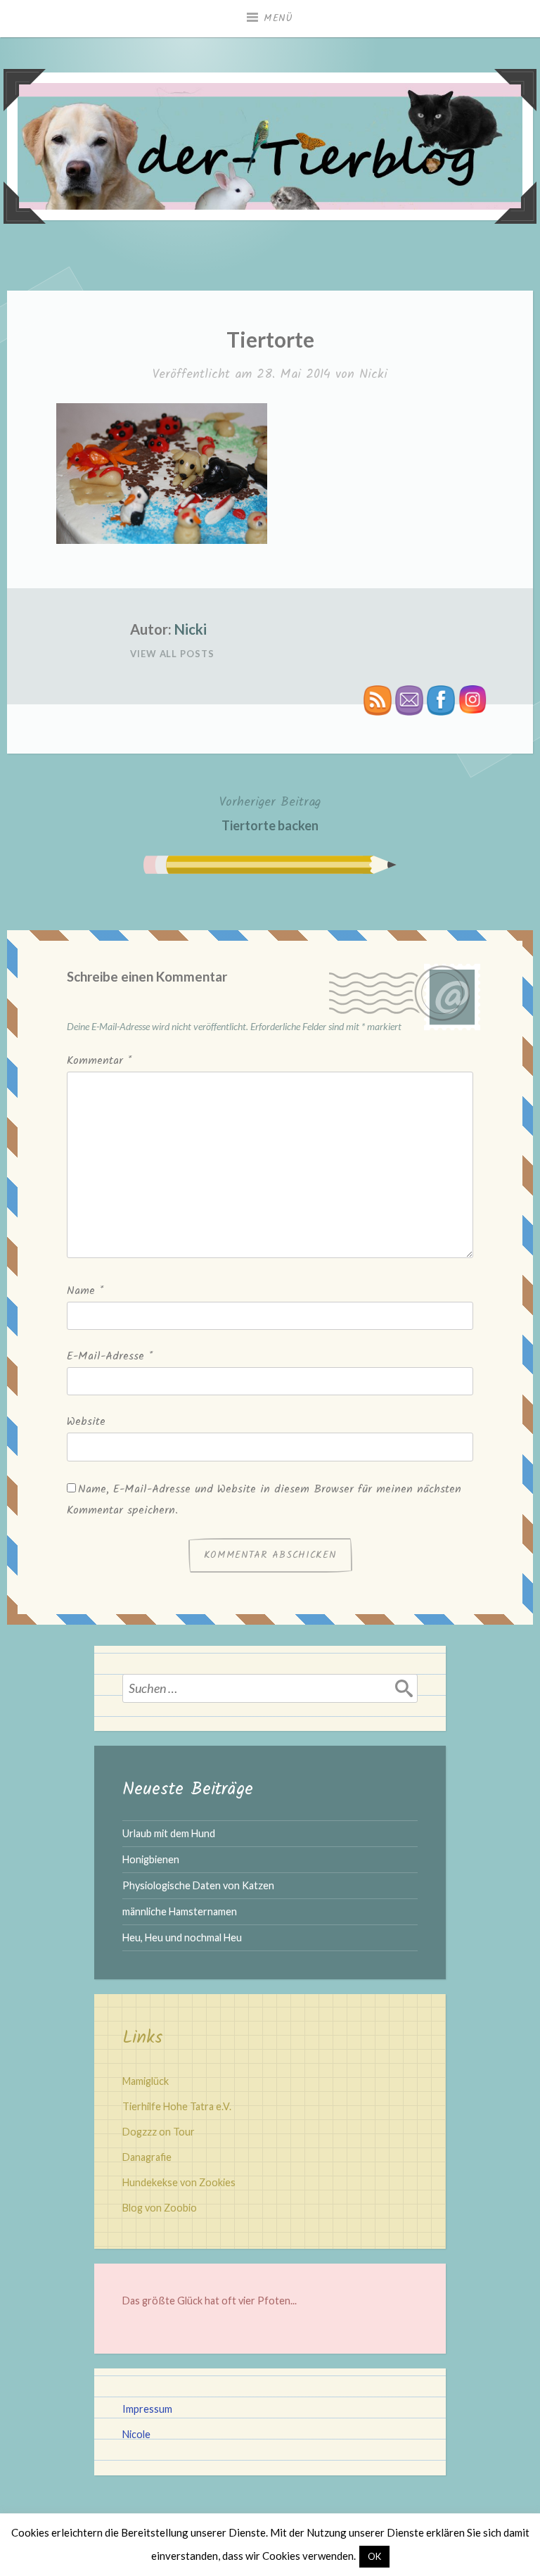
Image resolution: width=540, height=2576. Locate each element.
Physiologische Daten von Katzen (198, 1885)
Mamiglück (146, 2081)
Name (85, 1291)
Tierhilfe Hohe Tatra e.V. (177, 2106)
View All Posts (172, 654)
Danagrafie (147, 2157)
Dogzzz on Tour (159, 2132)
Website (86, 1422)
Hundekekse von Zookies (179, 2182)
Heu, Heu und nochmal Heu (182, 1937)
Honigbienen (151, 1859)
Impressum (147, 2409)
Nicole (136, 2434)
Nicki (373, 375)
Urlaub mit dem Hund (169, 1833)
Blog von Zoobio (160, 2208)
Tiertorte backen (270, 813)
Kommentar (99, 1061)
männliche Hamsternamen (180, 1911)
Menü (278, 18)
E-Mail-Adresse (110, 1356)
